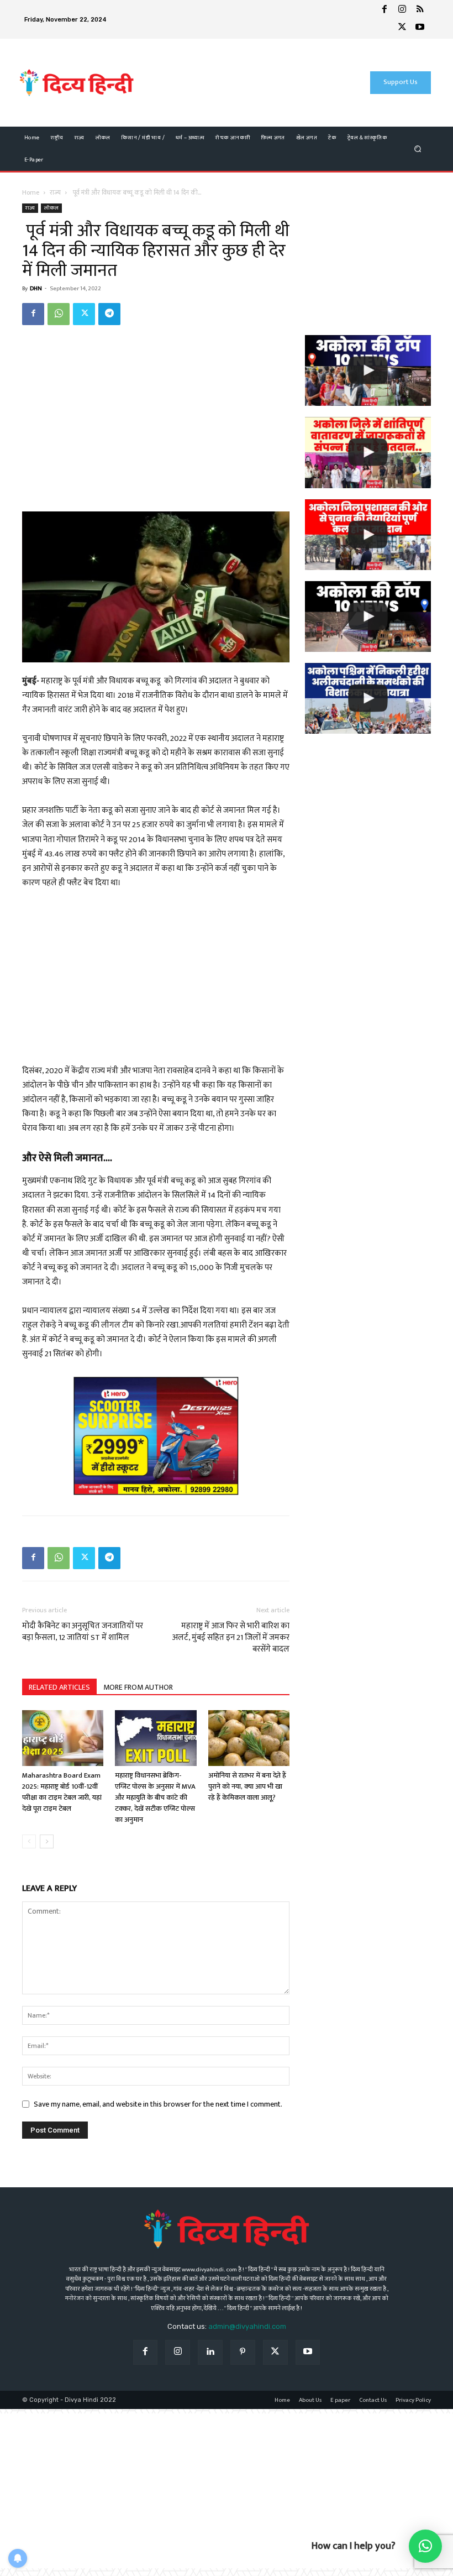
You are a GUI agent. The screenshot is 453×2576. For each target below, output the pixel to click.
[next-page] (47, 1841)
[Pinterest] (243, 2352)
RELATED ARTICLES (59, 1687)
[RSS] (420, 11)
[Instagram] (402, 11)
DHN (36, 289)
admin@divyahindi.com (247, 2326)
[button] (418, 148)
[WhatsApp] (59, 314)
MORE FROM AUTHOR (138, 1687)
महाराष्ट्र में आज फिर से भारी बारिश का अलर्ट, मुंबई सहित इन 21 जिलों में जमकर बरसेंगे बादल (231, 1637)
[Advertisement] (237, 83)
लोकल (51, 208)
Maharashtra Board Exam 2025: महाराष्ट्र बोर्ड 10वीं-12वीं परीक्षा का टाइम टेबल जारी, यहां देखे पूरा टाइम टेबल (62, 1792)
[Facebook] (384, 11)
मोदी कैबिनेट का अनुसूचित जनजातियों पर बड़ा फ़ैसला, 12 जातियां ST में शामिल (83, 1632)
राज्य (55, 192)
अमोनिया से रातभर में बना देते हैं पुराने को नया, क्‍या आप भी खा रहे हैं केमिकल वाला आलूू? (247, 1786)
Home (31, 192)
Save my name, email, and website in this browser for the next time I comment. (158, 2104)
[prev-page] (29, 1841)
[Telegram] (109, 314)
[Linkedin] (210, 2352)
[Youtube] (420, 28)
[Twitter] (402, 28)
